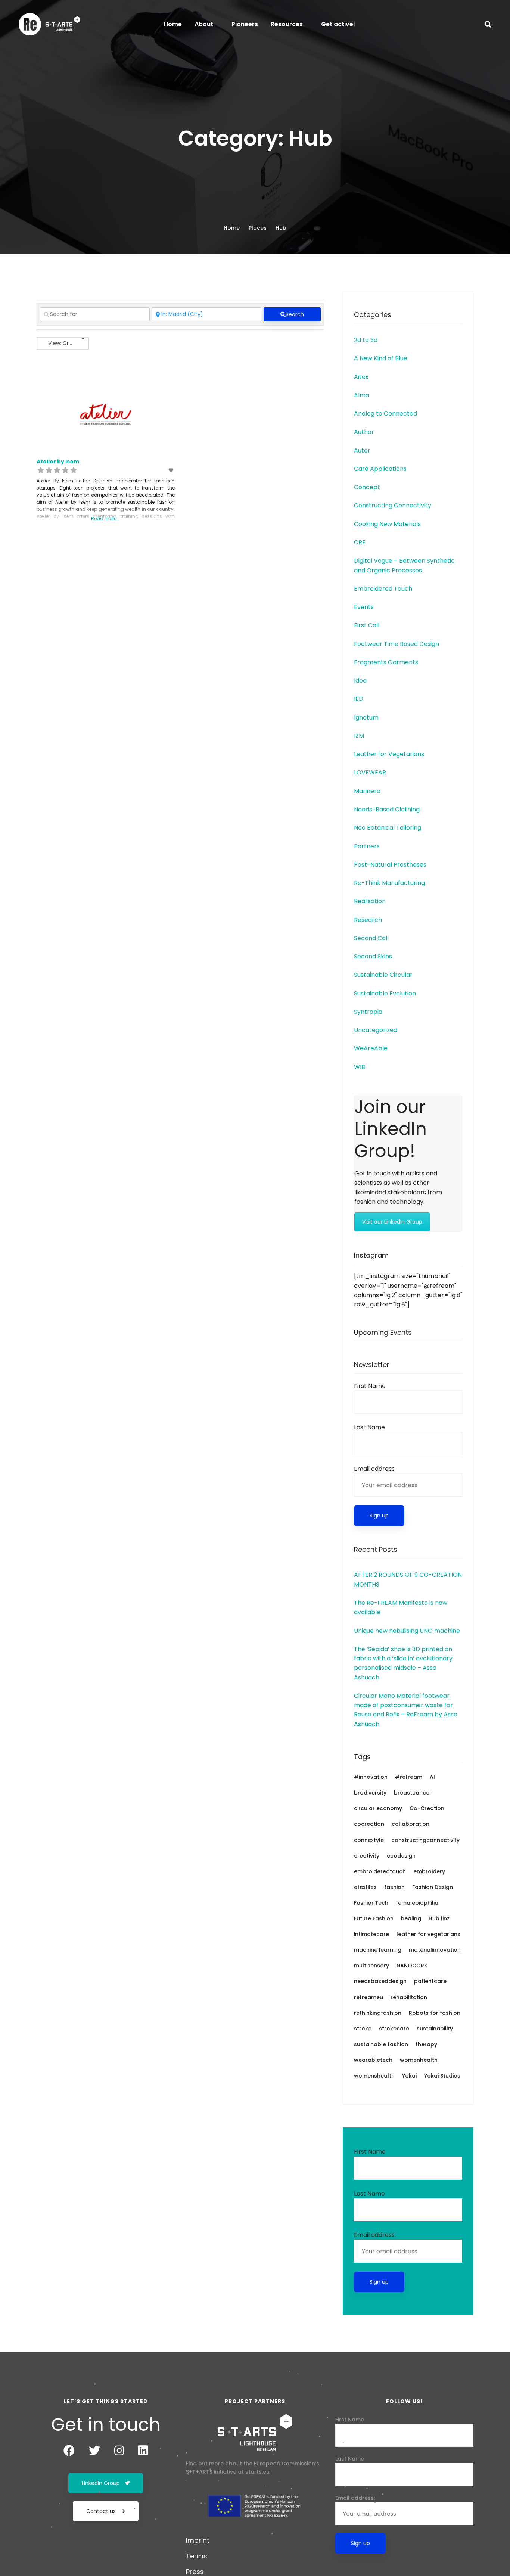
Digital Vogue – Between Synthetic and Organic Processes (404, 565)
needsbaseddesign (380, 1981)
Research (368, 920)
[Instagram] (119, 2451)
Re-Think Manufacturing (389, 883)
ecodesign (401, 1856)
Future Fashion (374, 1918)
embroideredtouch (380, 1871)
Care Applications (380, 469)
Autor (362, 450)
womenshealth (374, 2076)
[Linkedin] (143, 2451)
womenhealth (419, 2060)
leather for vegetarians (428, 1934)
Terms (197, 2556)
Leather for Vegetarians (389, 754)
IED (359, 699)
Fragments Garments (386, 662)
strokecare (394, 2029)
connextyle (369, 1840)
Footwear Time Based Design (397, 644)
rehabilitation (409, 1997)
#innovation (371, 1777)
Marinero (367, 791)
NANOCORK (412, 1966)
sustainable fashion (381, 2044)
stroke (363, 2029)
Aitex (361, 377)
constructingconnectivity (425, 1840)
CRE (360, 542)
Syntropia (368, 1012)
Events (364, 607)
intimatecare (371, 1934)
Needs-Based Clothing (387, 809)
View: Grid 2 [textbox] (63, 343)
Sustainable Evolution (385, 993)
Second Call (371, 938)
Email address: (375, 1469)
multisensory (371, 1966)
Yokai (409, 2076)
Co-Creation (427, 1808)
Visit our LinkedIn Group (392, 1222)
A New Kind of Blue (381, 358)
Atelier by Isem (58, 462)
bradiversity (370, 1793)
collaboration (411, 1824)
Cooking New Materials (387, 524)
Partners (367, 846)
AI (432, 1777)
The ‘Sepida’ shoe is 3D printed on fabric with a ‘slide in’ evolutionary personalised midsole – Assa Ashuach (403, 1663)
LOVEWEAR (370, 772)
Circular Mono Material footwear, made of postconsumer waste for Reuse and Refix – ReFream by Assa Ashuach (406, 1710)
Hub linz (439, 1918)
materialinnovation (435, 1950)
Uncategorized (376, 1030)
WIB (360, 1067)
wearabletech (373, 2060)
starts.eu (257, 2472)
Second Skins (373, 956)
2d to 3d (366, 340)
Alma (362, 395)
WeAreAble (371, 1048)
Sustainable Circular (383, 975)
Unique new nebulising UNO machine (407, 1631)
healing (411, 1918)
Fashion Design (433, 1887)
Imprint (198, 2540)
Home (232, 228)
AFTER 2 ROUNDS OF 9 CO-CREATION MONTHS (408, 1579)
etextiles (365, 1887)
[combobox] (63, 344)
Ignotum (366, 717)
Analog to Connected (385, 414)
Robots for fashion (435, 2013)
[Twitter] (94, 2451)
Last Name (369, 1427)
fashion (394, 1887)
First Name (370, 1386)
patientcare (430, 1981)
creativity (367, 1856)
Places (258, 228)
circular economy (378, 1808)
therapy (426, 2044)
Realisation (370, 901)
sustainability (435, 2029)
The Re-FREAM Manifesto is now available (401, 1607)
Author (364, 432)
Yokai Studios (442, 2076)
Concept (367, 487)
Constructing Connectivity (393, 505)
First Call (367, 625)
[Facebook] (69, 2451)
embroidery (429, 1871)
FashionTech (371, 1903)
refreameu (368, 1997)
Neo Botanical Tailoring (388, 828)
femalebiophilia (417, 1903)
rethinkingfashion (378, 2013)
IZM (359, 736)
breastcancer (413, 1793)
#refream (409, 1777)
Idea (360, 680)
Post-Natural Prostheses (390, 865)
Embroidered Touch (383, 589)
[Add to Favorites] (171, 470)
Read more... (105, 518)
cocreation (369, 1824)
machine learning (378, 1950)
